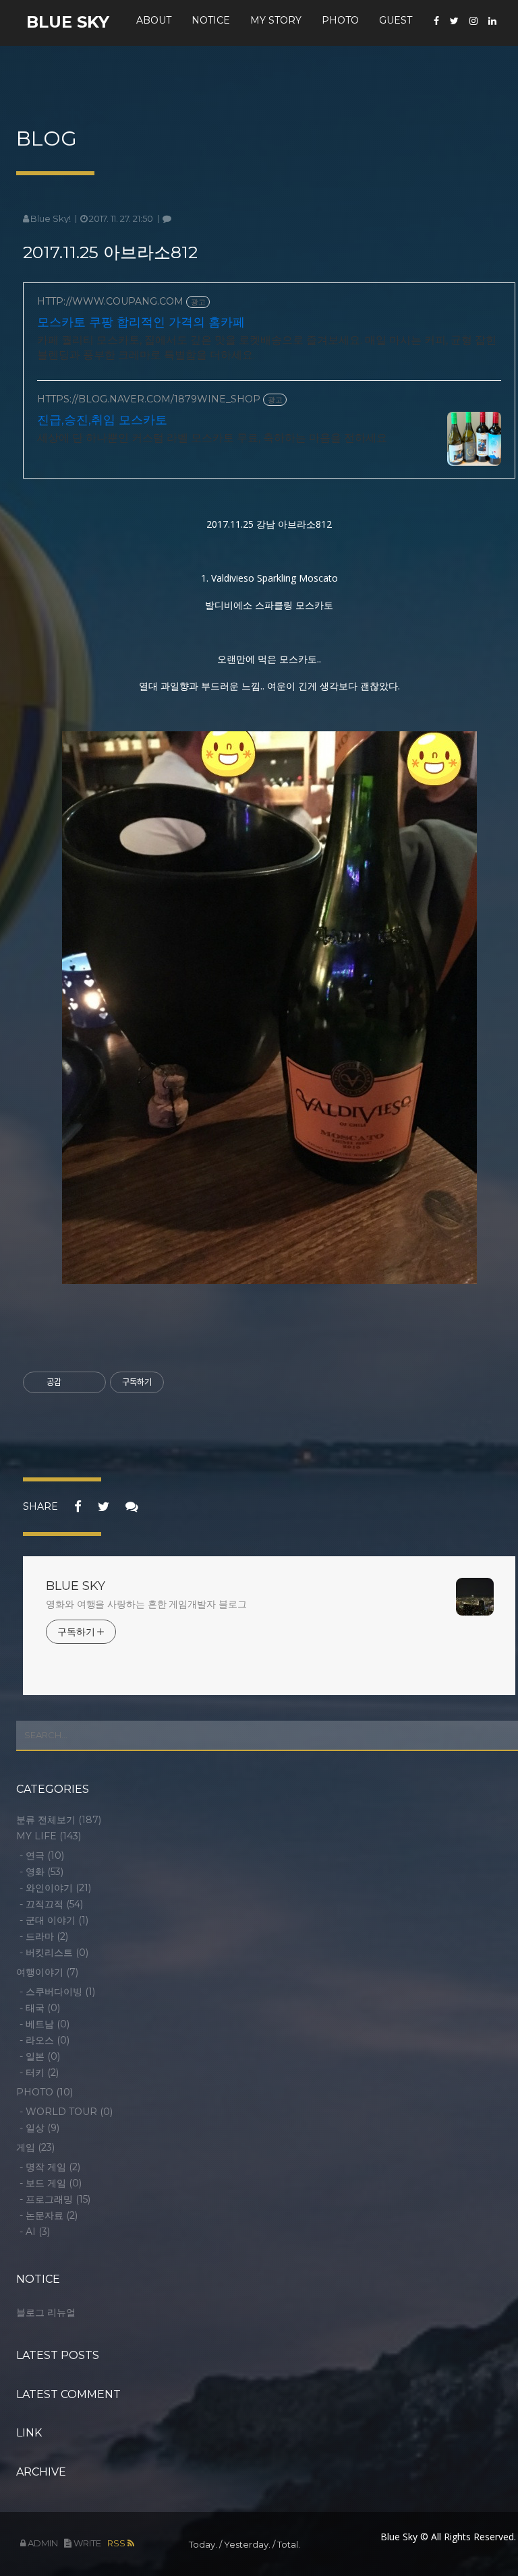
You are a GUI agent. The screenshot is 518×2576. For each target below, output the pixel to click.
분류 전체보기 (59, 1820)
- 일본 (40, 2056)
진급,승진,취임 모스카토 (102, 420)
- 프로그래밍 (55, 2199)
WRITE (86, 2543)
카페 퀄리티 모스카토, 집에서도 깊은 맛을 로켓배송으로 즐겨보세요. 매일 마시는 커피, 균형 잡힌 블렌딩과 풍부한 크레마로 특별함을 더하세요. (267, 347)
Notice (211, 20)
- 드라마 (44, 1936)
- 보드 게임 (51, 2183)
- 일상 (39, 2128)
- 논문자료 (49, 2215)
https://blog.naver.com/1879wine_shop (149, 399)
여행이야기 (47, 1972)
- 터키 (39, 2073)
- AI (35, 2232)
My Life (49, 1836)
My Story (276, 20)
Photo (340, 20)
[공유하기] (74, 1382)
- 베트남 (45, 2024)
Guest (396, 20)
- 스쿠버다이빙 (57, 1992)
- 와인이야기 (55, 1888)
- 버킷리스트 (54, 1953)
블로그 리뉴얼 (46, 2312)
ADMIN (42, 2543)
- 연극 (42, 1856)
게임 (35, 2147)
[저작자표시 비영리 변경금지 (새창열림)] (182, 1382)
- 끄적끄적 (51, 1904)
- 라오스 (45, 2040)
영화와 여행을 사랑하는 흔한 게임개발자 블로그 (146, 1604)
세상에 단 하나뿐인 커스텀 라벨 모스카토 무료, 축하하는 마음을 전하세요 (212, 438)
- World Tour (66, 2112)
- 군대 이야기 (54, 1920)
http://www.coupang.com (110, 302)
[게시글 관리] (91, 1382)
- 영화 (41, 1872)
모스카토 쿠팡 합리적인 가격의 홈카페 (141, 322)
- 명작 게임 (50, 2167)
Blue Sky (68, 22)
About (154, 20)
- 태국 (40, 2008)
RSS (117, 2543)
